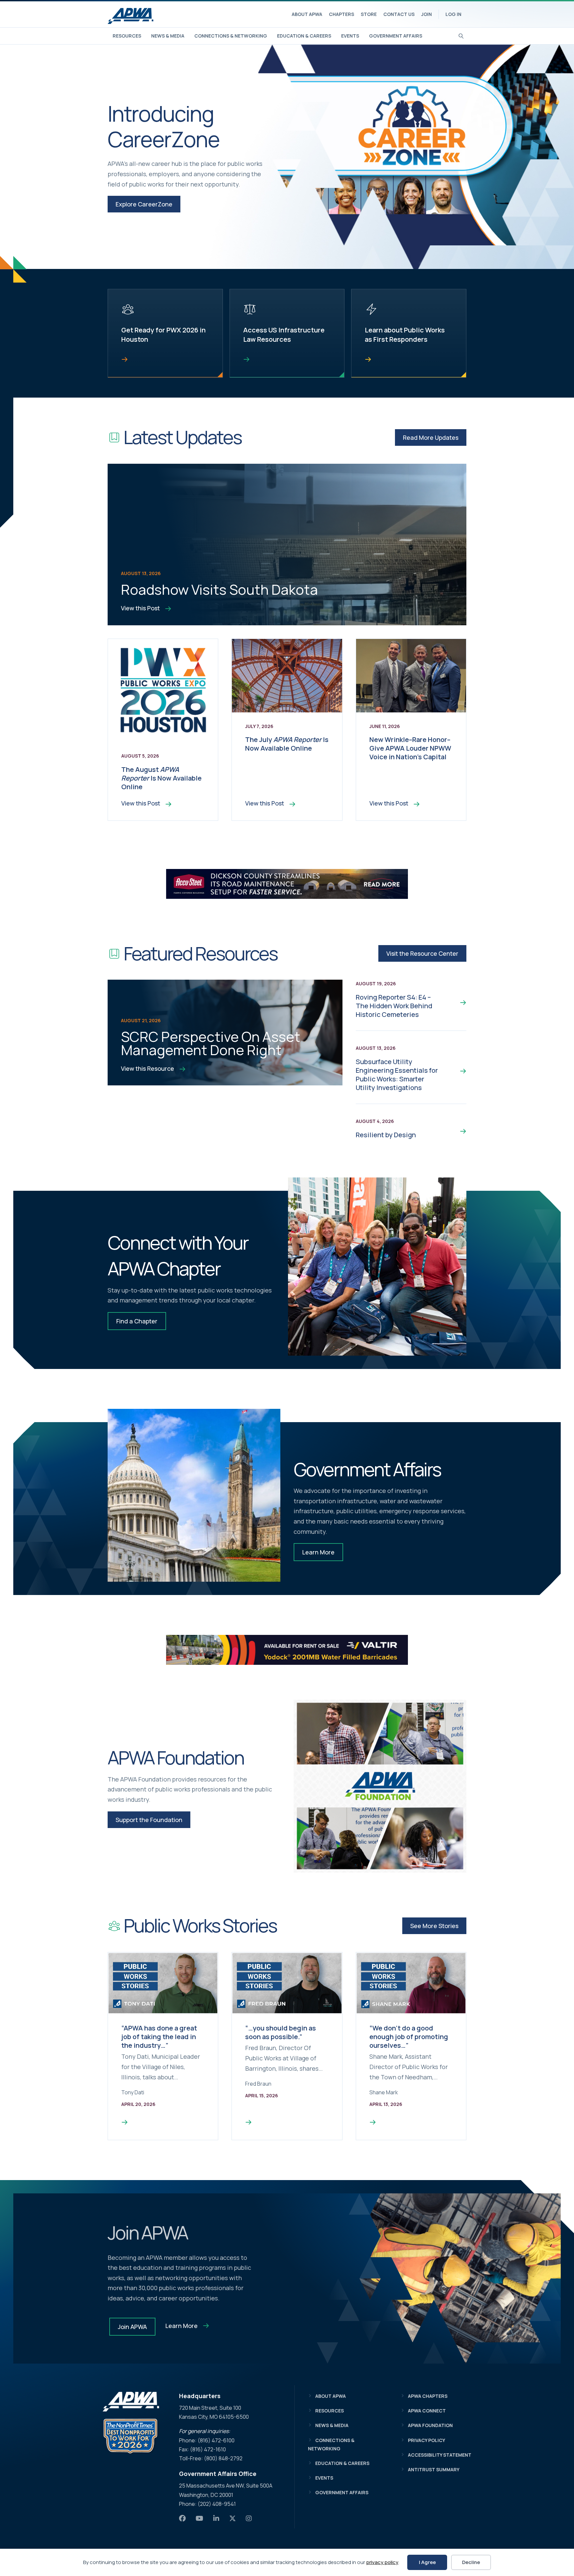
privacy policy (382, 2562)
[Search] (461, 35)
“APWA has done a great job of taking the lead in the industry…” (159, 2037)
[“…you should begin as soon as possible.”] (248, 2122)
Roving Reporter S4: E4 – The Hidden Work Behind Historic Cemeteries (394, 1006)
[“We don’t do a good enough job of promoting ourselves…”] (373, 2122)
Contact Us (399, 14)
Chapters (341, 14)
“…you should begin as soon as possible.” (281, 2032)
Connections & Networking (231, 36)
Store (369, 14)
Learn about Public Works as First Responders (405, 335)
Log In (453, 14)
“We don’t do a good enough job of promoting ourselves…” (409, 2037)
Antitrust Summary (434, 2469)
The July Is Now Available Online (287, 744)
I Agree (427, 2562)
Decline (471, 2562)
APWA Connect (427, 2411)
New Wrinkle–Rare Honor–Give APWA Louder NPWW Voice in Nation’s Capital (410, 748)
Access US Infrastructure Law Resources (284, 335)
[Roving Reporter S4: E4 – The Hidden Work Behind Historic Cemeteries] (458, 1002)
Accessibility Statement (440, 2455)
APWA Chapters (428, 2396)
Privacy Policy (427, 2440)
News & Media (168, 36)
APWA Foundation (430, 2425)
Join (427, 14)
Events (350, 36)
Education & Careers (304, 36)
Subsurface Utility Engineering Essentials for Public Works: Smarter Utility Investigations (397, 1075)
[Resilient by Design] (458, 1131)
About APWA (307, 14)
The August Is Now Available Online (161, 778)
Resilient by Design (386, 1135)
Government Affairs (396, 36)
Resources (127, 36)
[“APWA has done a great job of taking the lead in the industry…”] (125, 2122)
